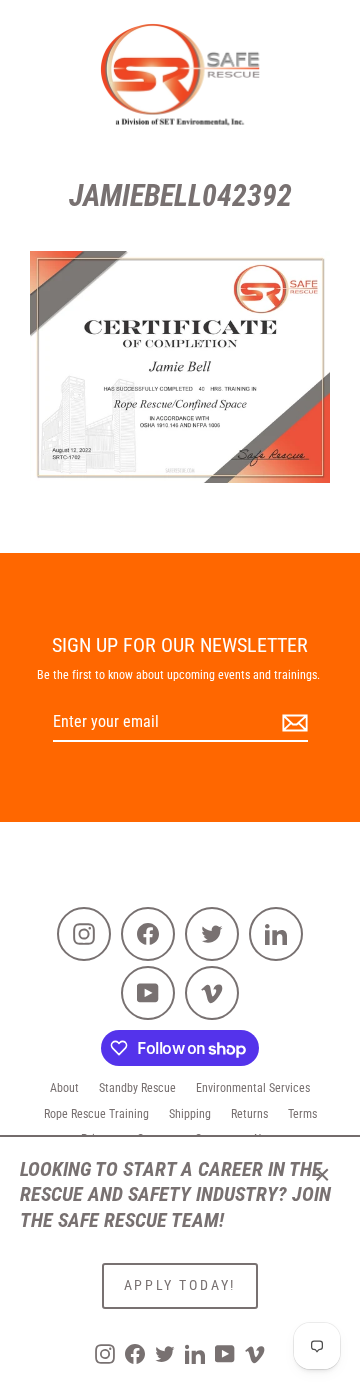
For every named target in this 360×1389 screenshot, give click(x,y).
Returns (249, 1114)
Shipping (190, 1114)
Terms (302, 1114)
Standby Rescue (137, 1088)
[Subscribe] (292, 723)
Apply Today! (180, 1285)
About (64, 1088)
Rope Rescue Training (96, 1114)
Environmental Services (253, 1088)
